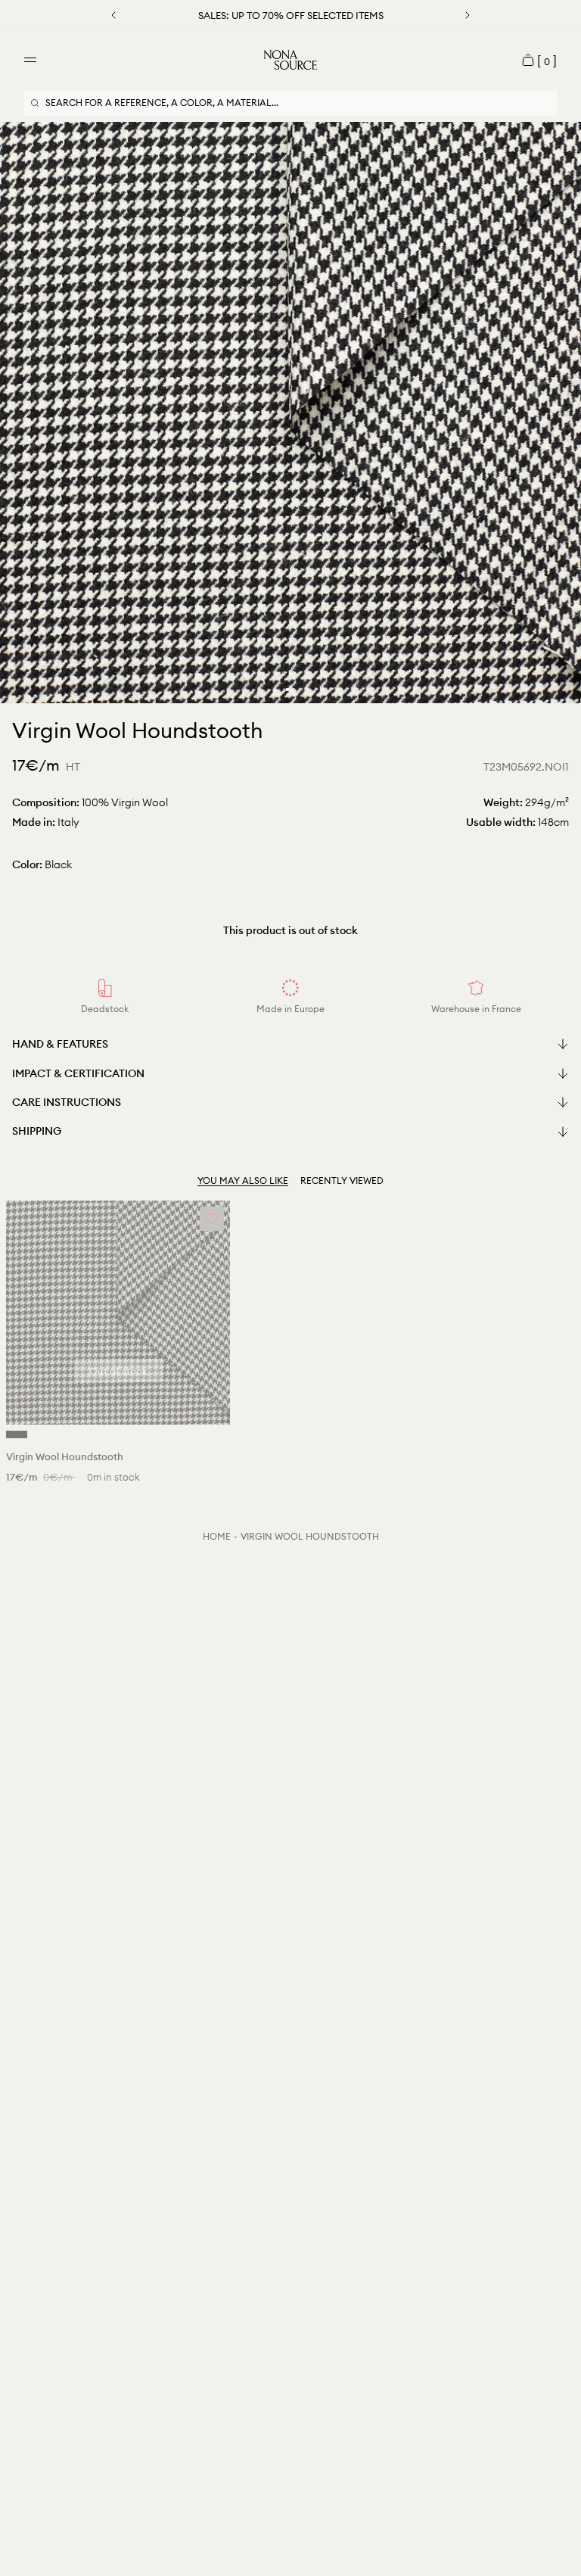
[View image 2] (294, 690)
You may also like (243, 1181)
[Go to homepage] (290, 60)
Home (217, 1536)
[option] (290, 413)
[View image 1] (287, 690)
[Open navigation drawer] (30, 60)
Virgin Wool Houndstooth (310, 1536)
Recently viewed (342, 1181)
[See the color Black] (17, 1434)
